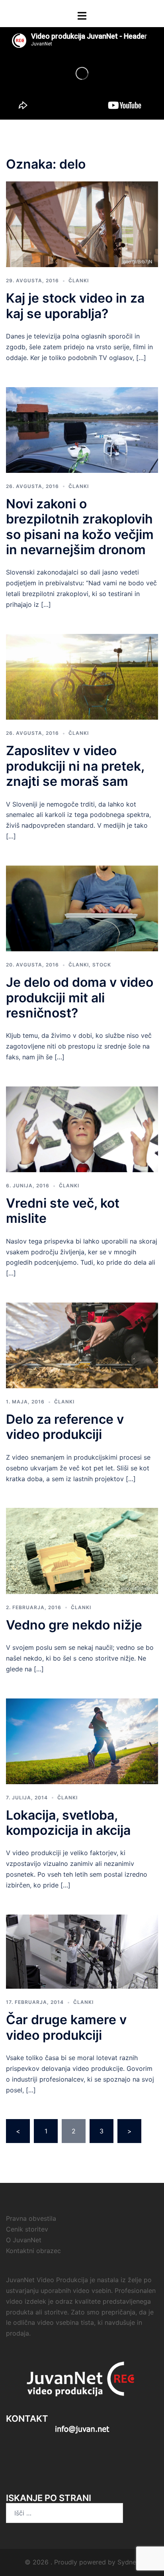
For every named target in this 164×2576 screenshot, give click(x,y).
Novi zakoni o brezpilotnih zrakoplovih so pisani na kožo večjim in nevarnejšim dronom (80, 527)
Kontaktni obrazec (33, 2251)
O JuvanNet (24, 2240)
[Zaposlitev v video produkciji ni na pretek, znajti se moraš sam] (82, 676)
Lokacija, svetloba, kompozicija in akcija (68, 1823)
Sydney (129, 2562)
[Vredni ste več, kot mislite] (82, 1129)
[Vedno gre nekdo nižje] (82, 1550)
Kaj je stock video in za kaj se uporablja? (75, 306)
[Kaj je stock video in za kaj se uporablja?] (82, 224)
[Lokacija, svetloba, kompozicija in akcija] (82, 1740)
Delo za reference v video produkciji (65, 1427)
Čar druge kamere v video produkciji (66, 2027)
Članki (79, 280)
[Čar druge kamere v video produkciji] (82, 1951)
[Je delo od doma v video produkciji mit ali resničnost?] (82, 908)
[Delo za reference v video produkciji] (82, 1345)
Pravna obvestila (31, 2218)
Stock (102, 965)
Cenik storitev (27, 2229)
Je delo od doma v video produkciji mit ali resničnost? (80, 998)
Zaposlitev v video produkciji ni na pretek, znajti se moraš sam (75, 766)
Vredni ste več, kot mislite (63, 1211)
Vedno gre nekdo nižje (74, 1625)
